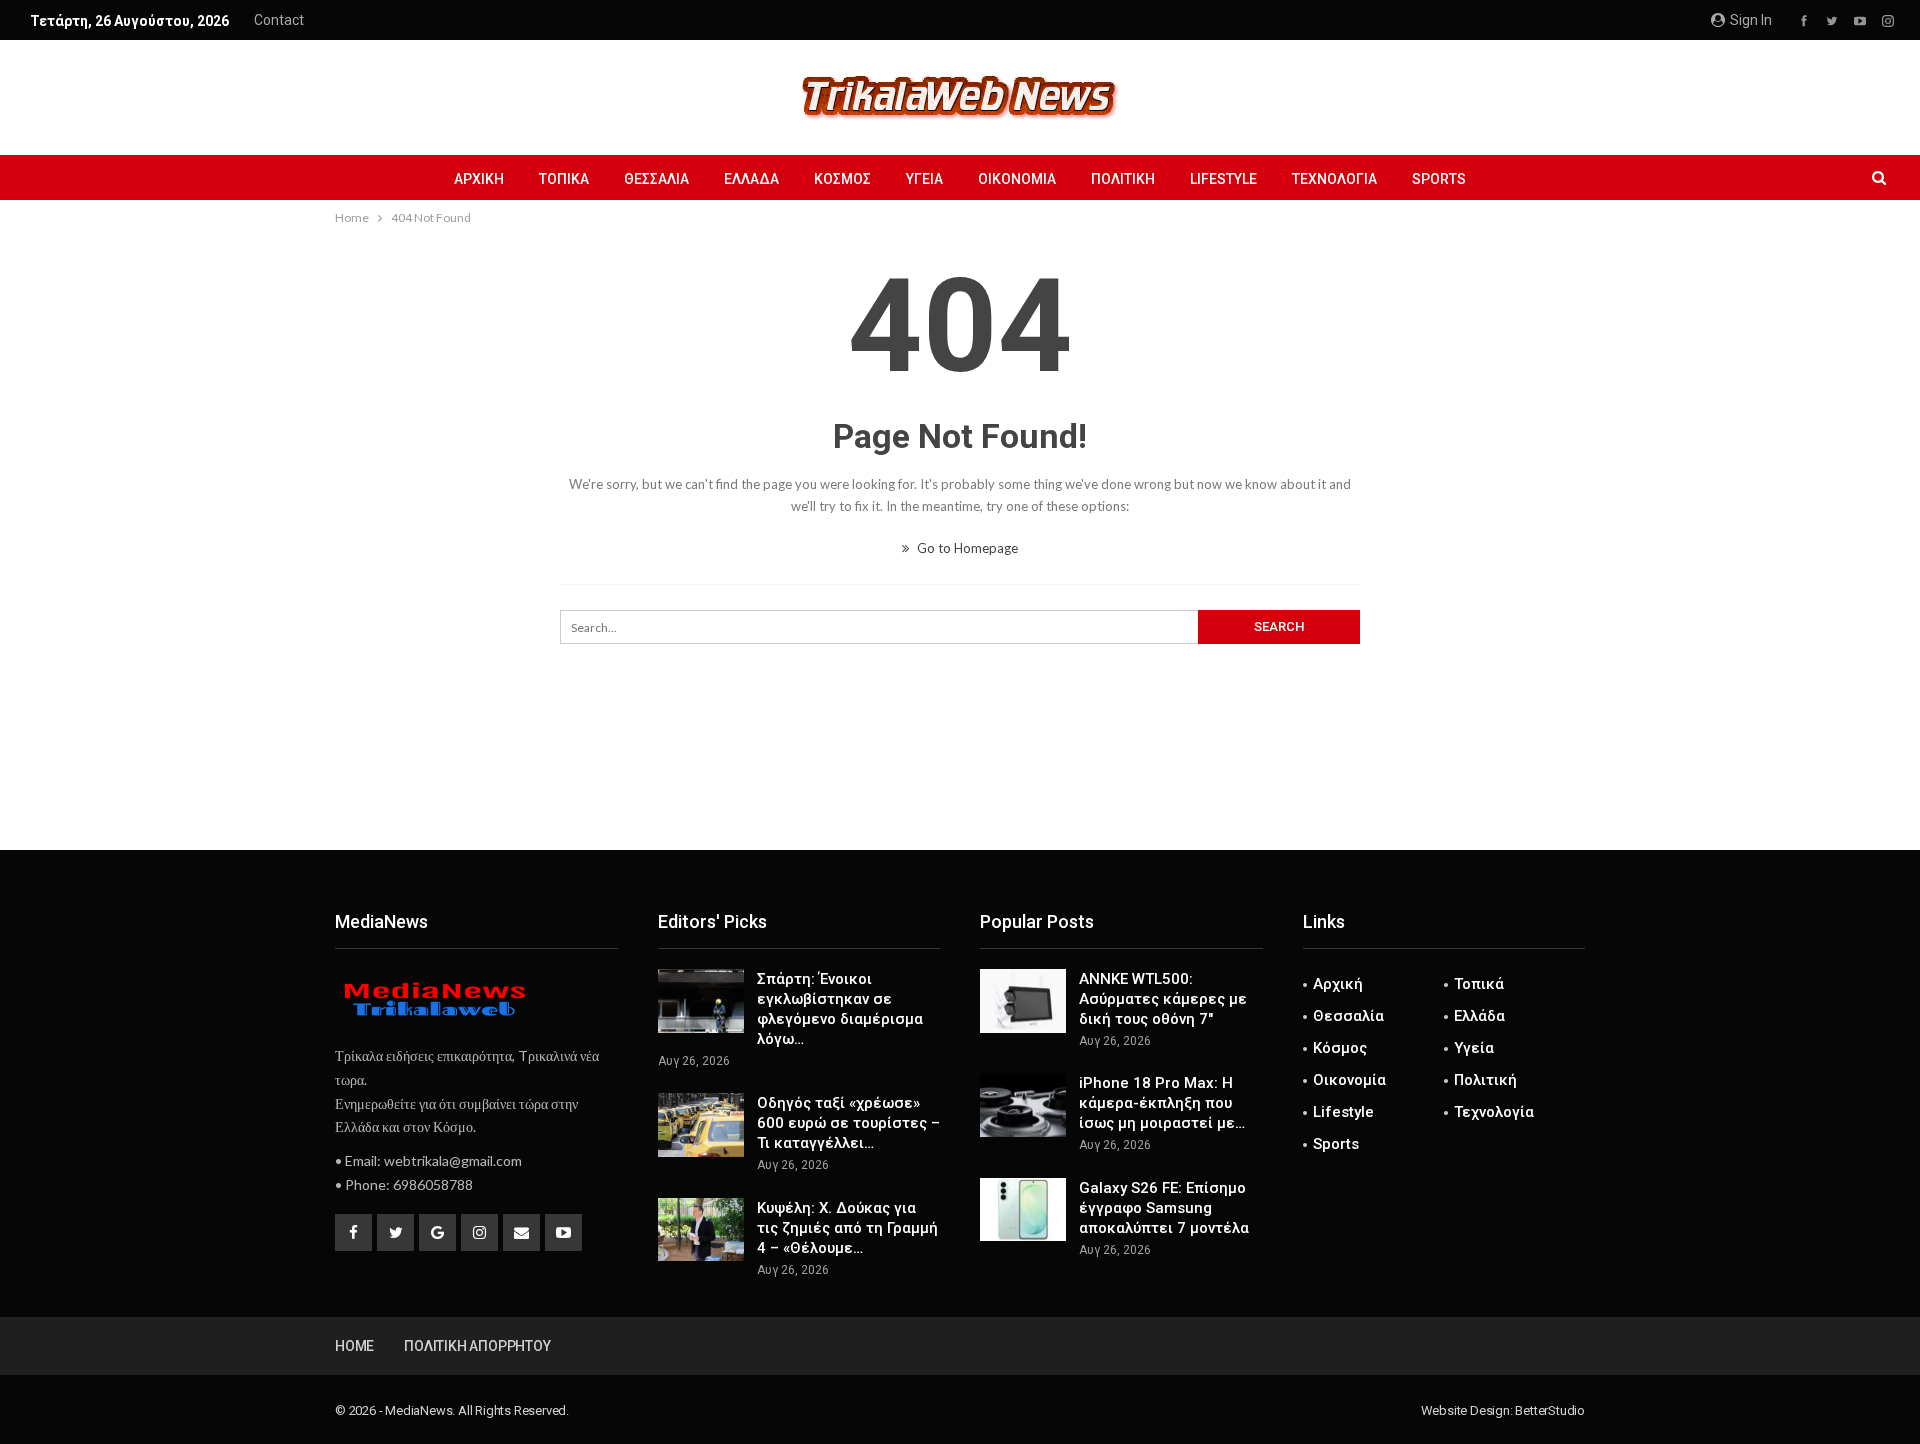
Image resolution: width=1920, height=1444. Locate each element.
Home (354, 1346)
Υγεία (924, 179)
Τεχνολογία (1334, 179)
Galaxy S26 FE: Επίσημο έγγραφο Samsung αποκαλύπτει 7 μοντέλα (1164, 1208)
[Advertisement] (960, 784)
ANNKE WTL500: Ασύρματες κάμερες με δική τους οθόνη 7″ (1163, 999)
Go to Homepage (966, 548)
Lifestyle (1223, 179)
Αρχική (479, 179)
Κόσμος (842, 179)
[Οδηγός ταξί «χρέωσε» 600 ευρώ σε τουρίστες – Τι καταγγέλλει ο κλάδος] (701, 1125)
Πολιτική (1123, 179)
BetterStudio (1550, 1410)
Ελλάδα (751, 179)
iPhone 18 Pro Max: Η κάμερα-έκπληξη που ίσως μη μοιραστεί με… (1162, 1103)
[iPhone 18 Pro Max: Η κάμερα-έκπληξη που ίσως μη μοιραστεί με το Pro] (1023, 1105)
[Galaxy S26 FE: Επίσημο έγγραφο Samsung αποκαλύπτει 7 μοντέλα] (1023, 1210)
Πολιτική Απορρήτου (477, 1346)
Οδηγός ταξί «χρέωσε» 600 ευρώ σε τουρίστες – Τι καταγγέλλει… (848, 1123)
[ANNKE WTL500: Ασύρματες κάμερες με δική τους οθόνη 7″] (1023, 1001)
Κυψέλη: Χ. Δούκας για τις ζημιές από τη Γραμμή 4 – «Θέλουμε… (847, 1228)
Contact (279, 20)
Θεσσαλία (656, 179)
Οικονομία (1017, 179)
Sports (1439, 179)
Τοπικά (564, 179)
